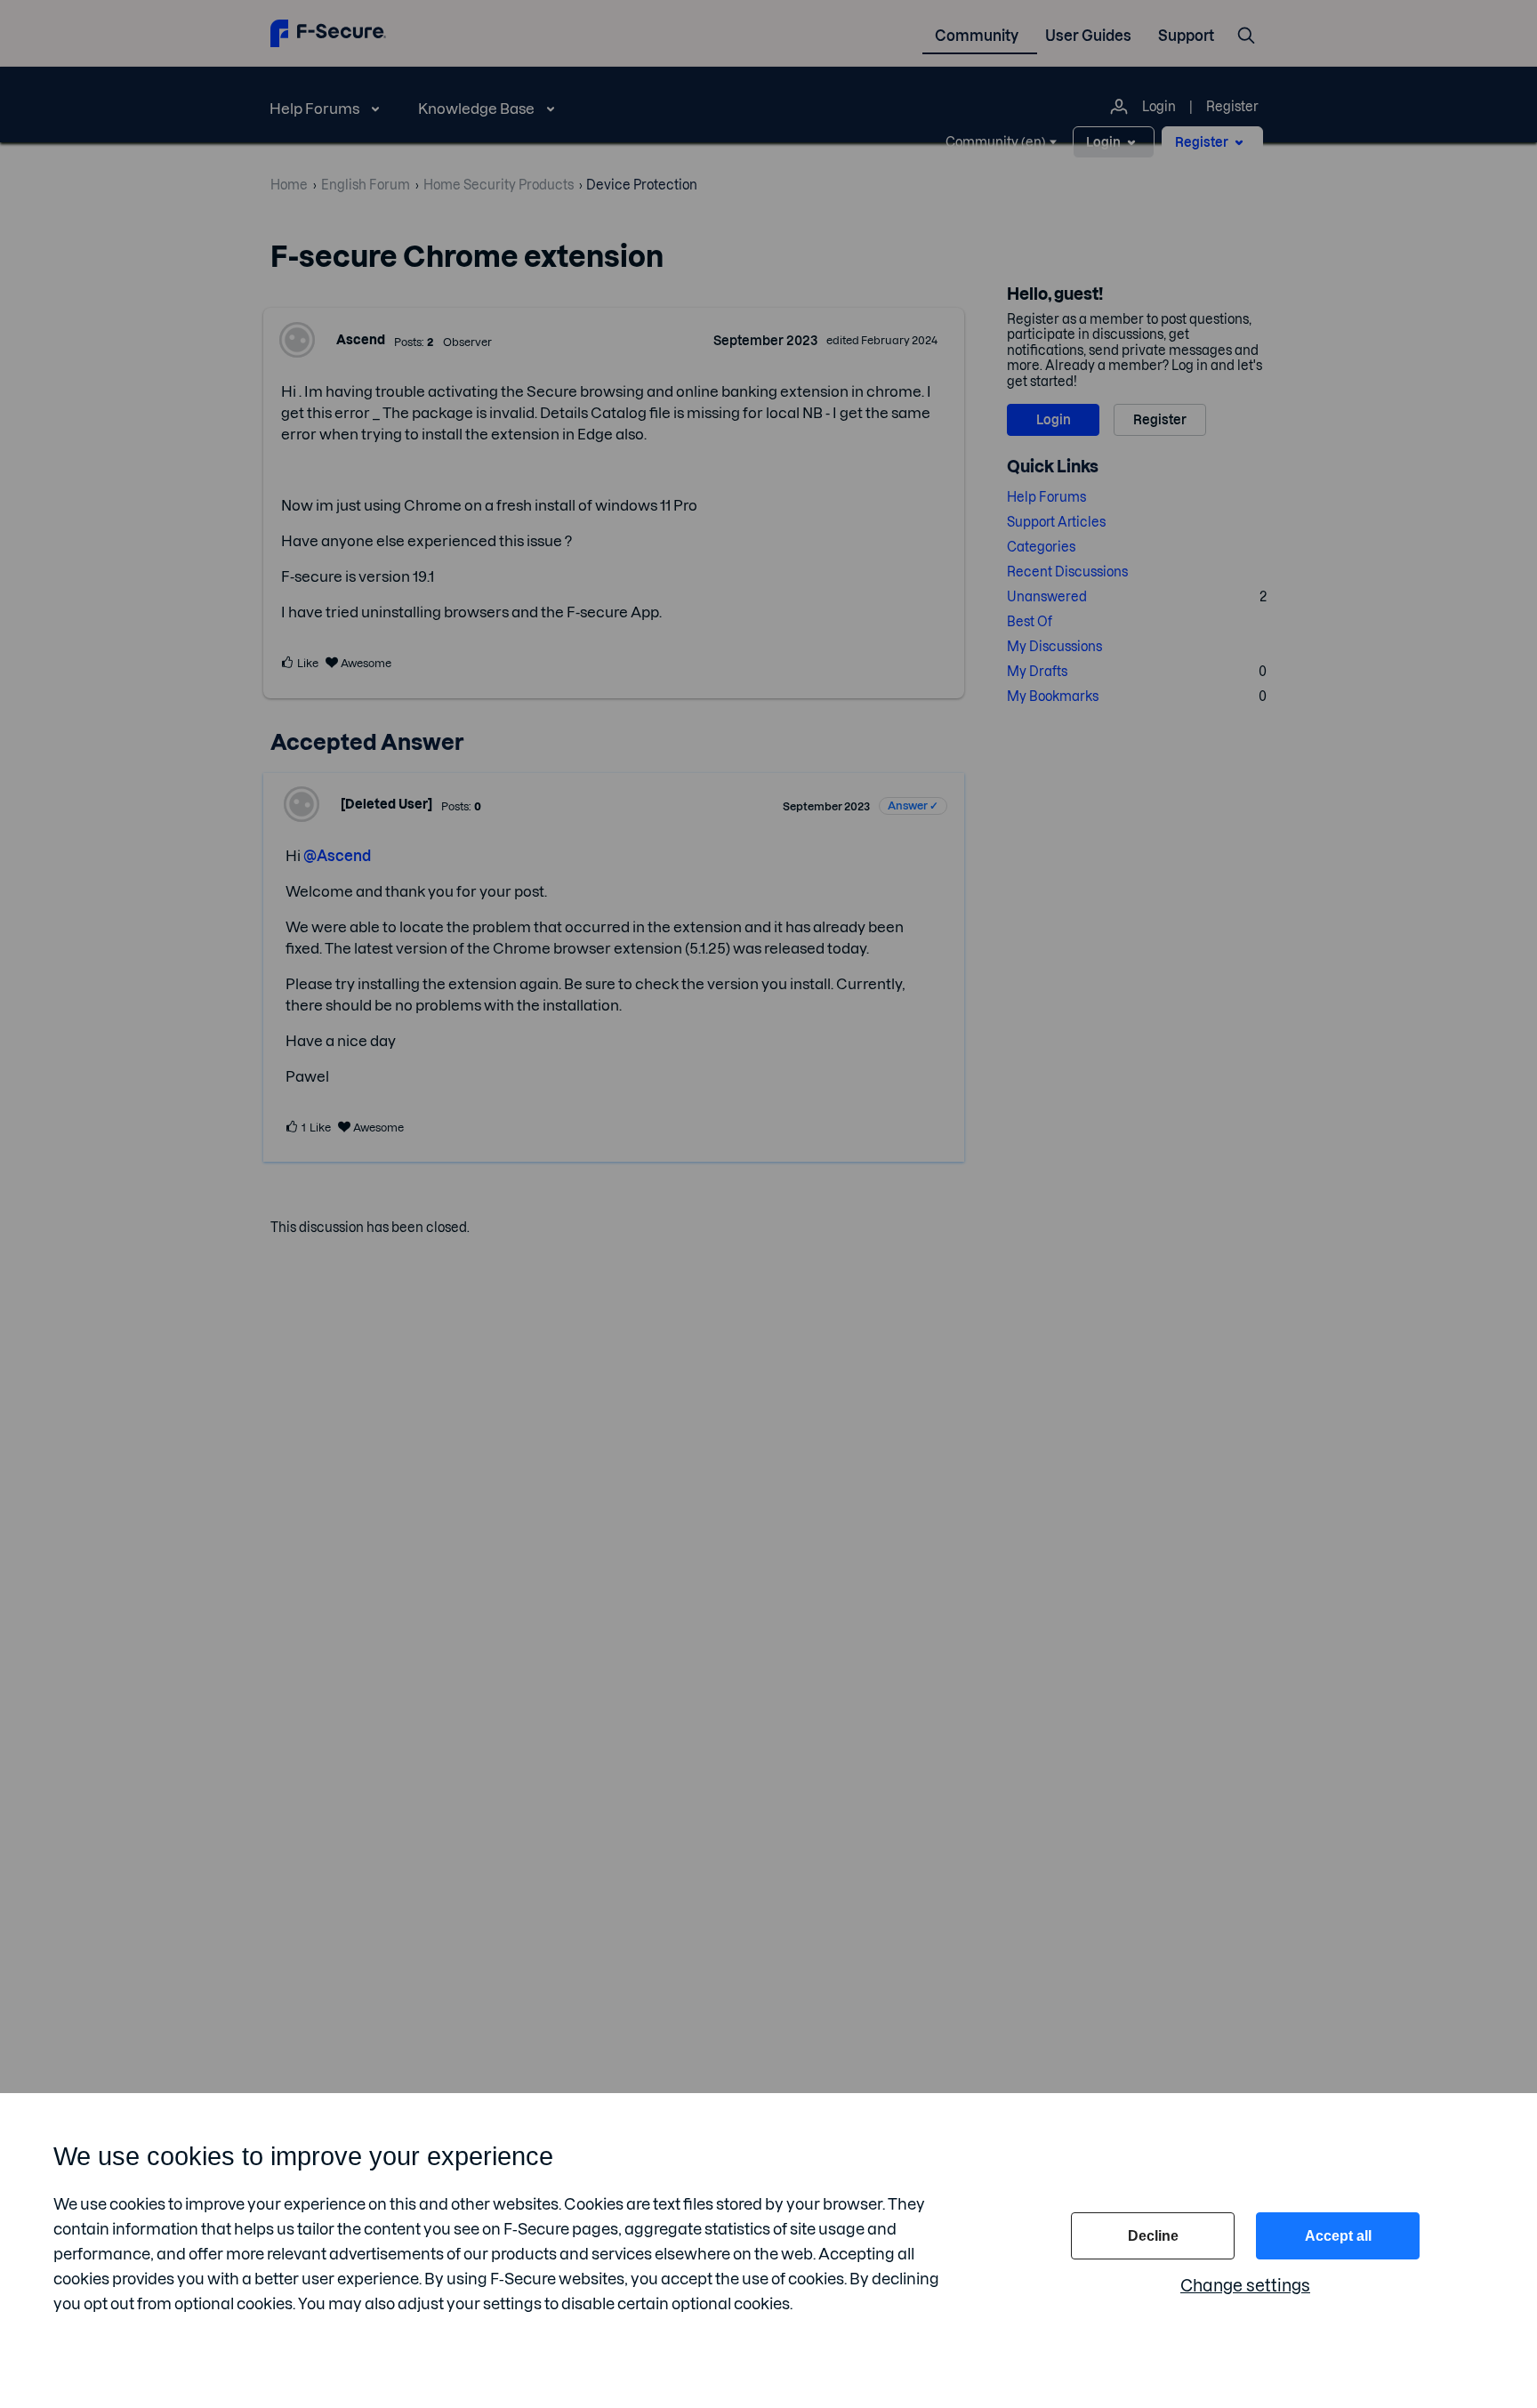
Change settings (1245, 2286)
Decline (1153, 2236)
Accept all (1338, 2236)
